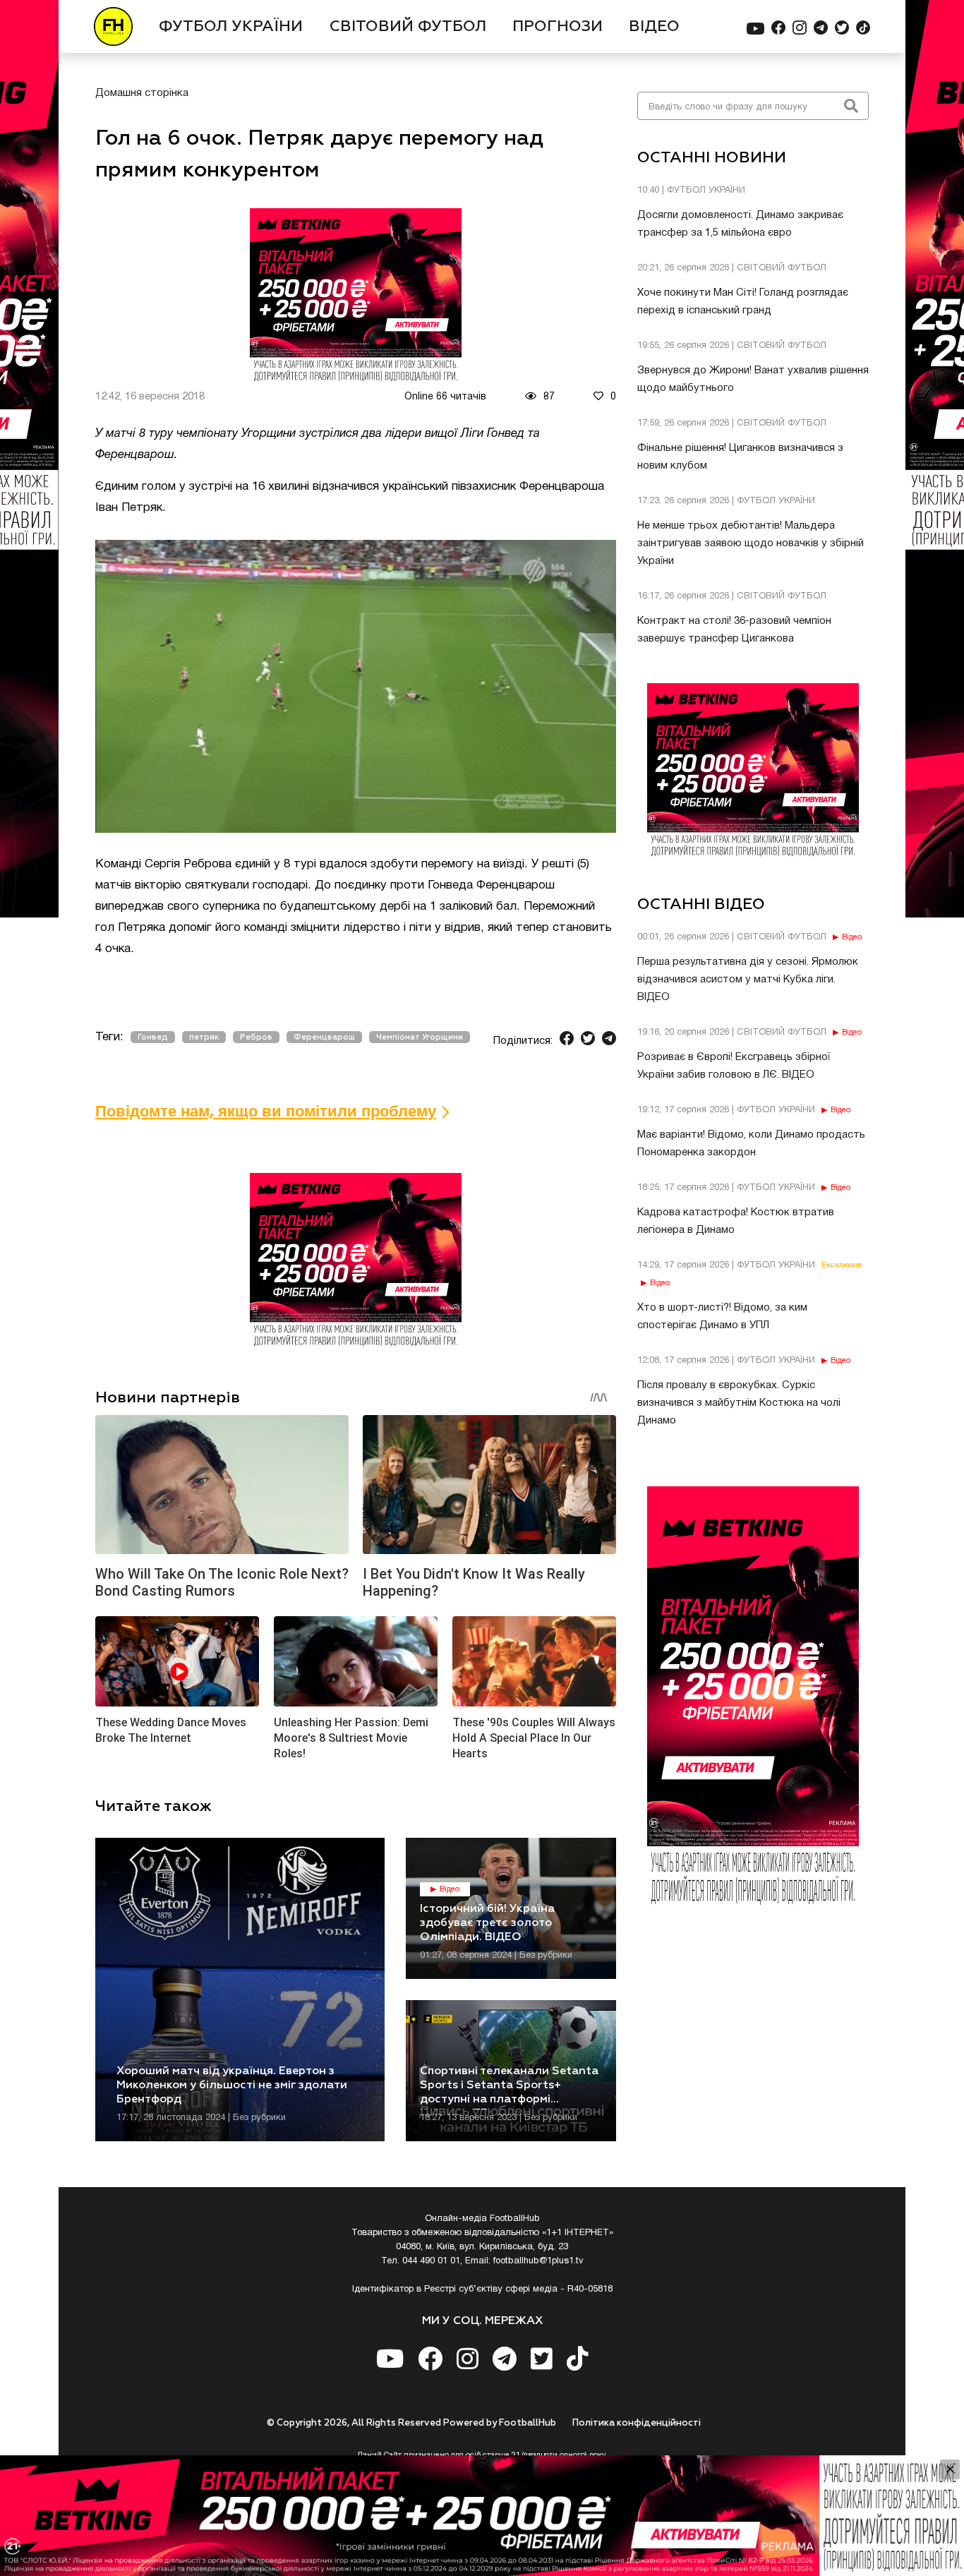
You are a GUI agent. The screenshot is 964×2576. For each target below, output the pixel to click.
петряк (204, 1037)
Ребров (256, 1037)
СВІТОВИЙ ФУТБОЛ (408, 27)
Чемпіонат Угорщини (420, 1037)
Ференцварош (324, 1037)
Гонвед (153, 1037)
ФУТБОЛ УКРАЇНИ (231, 27)
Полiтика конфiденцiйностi (637, 2423)
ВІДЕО (654, 27)
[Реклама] (482, 2516)
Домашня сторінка (142, 93)
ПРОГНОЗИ (558, 27)
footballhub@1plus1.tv (538, 2261)
